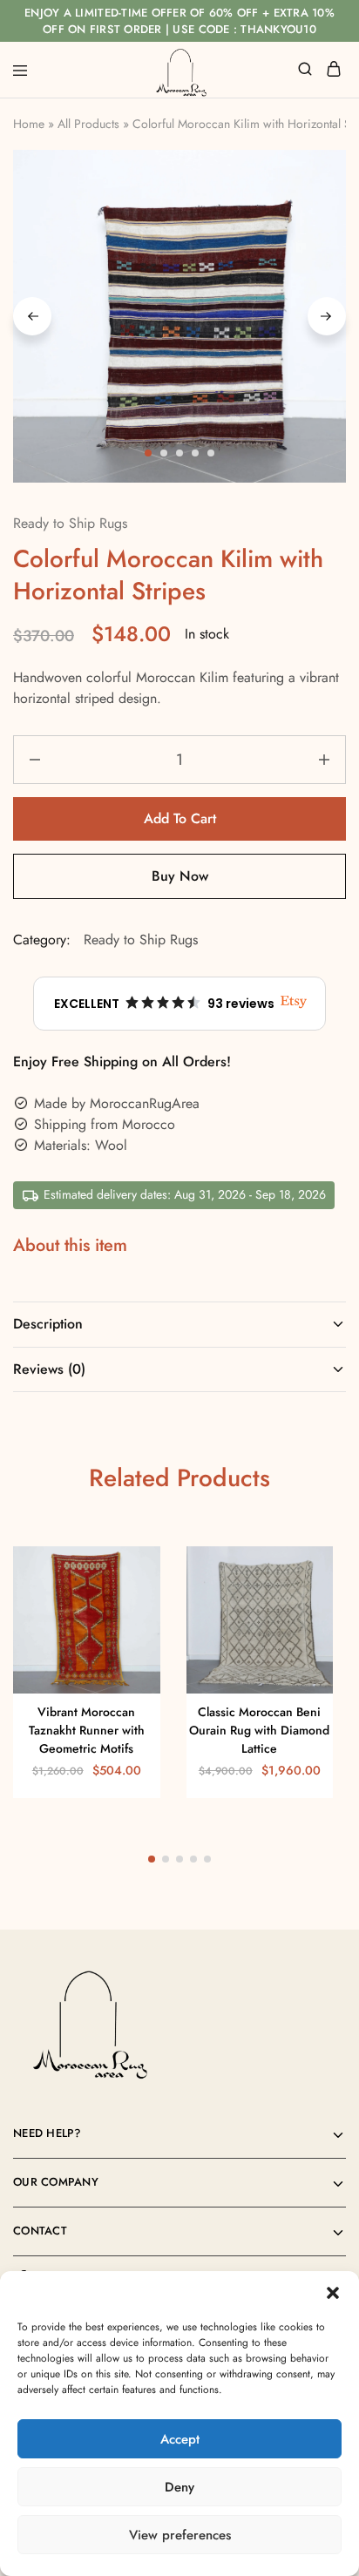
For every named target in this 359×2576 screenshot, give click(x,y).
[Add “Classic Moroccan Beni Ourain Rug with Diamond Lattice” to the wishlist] (301, 1604)
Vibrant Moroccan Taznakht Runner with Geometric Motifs (87, 1731)
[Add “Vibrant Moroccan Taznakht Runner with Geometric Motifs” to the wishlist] (129, 1604)
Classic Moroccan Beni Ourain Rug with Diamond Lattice (259, 1731)
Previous (32, 316)
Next (327, 316)
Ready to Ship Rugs (70, 523)
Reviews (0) (49, 1369)
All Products (88, 124)
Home (29, 124)
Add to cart (180, 818)
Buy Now (180, 876)
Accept (180, 2439)
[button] (333, 2293)
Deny (179, 2487)
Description (48, 1324)
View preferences (180, 2535)
